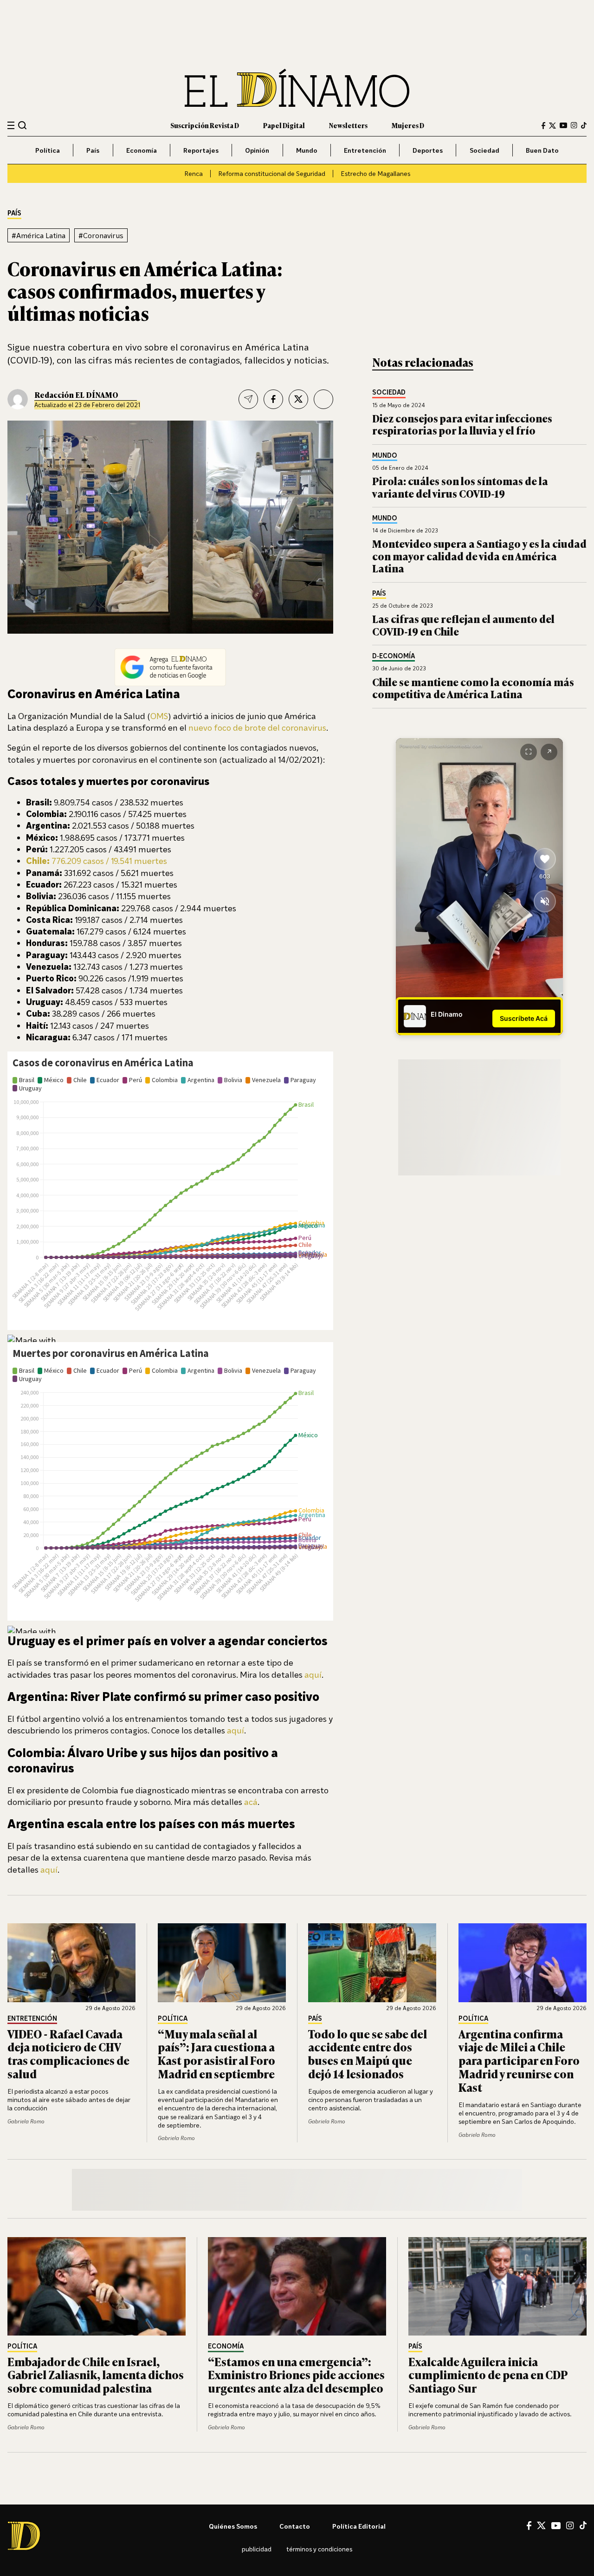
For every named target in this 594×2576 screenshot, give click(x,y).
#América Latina (39, 235)
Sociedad (484, 150)
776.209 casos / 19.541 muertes (97, 861)
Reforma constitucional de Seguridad (272, 173)
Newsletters (348, 125)
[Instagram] (574, 125)
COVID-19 (30, 360)
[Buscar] (23, 125)
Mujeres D (408, 125)
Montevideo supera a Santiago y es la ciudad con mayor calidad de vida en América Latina (479, 556)
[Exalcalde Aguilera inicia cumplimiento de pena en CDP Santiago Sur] (497, 2286)
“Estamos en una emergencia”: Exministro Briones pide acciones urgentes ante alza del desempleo (296, 2375)
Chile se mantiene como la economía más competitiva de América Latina (473, 688)
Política (48, 150)
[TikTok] (584, 125)
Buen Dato (542, 150)
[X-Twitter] (552, 126)
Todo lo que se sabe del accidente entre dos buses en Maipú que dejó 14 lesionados (368, 2054)
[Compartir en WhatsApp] (323, 399)
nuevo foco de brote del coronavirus (257, 727)
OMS (159, 716)
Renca (194, 173)
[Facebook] (543, 126)
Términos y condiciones (319, 2549)
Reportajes (201, 150)
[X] (541, 2525)
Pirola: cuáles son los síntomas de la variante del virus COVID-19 (460, 487)
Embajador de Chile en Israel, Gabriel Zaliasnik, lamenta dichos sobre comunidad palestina (96, 2375)
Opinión (257, 150)
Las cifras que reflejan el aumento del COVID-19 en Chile (463, 625)
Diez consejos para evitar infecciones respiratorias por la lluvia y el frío (462, 424)
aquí (313, 1674)
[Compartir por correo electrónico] (248, 399)
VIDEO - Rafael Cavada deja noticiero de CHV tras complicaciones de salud (68, 2054)
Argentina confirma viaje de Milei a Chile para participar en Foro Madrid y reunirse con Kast (519, 2060)
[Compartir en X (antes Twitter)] (298, 399)
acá (251, 1802)
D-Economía (394, 656)
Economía (142, 150)
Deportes (428, 150)
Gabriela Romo (26, 2121)
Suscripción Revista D (205, 125)
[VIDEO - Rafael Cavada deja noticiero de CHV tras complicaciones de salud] (71, 1963)
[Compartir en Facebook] (273, 399)
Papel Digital (284, 125)
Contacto (295, 2526)
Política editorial (359, 2526)
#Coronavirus (101, 235)
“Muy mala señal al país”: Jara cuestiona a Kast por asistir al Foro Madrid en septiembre (216, 2054)
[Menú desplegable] (11, 126)
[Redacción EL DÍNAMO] (18, 399)
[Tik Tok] (583, 2525)
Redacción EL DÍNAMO (76, 395)
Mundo (307, 150)
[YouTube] (563, 125)
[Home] (297, 88)
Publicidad (257, 2549)
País (93, 150)
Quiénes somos (233, 2526)
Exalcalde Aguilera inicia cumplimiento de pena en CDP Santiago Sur (488, 2375)
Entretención (365, 150)
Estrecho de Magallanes (375, 173)
